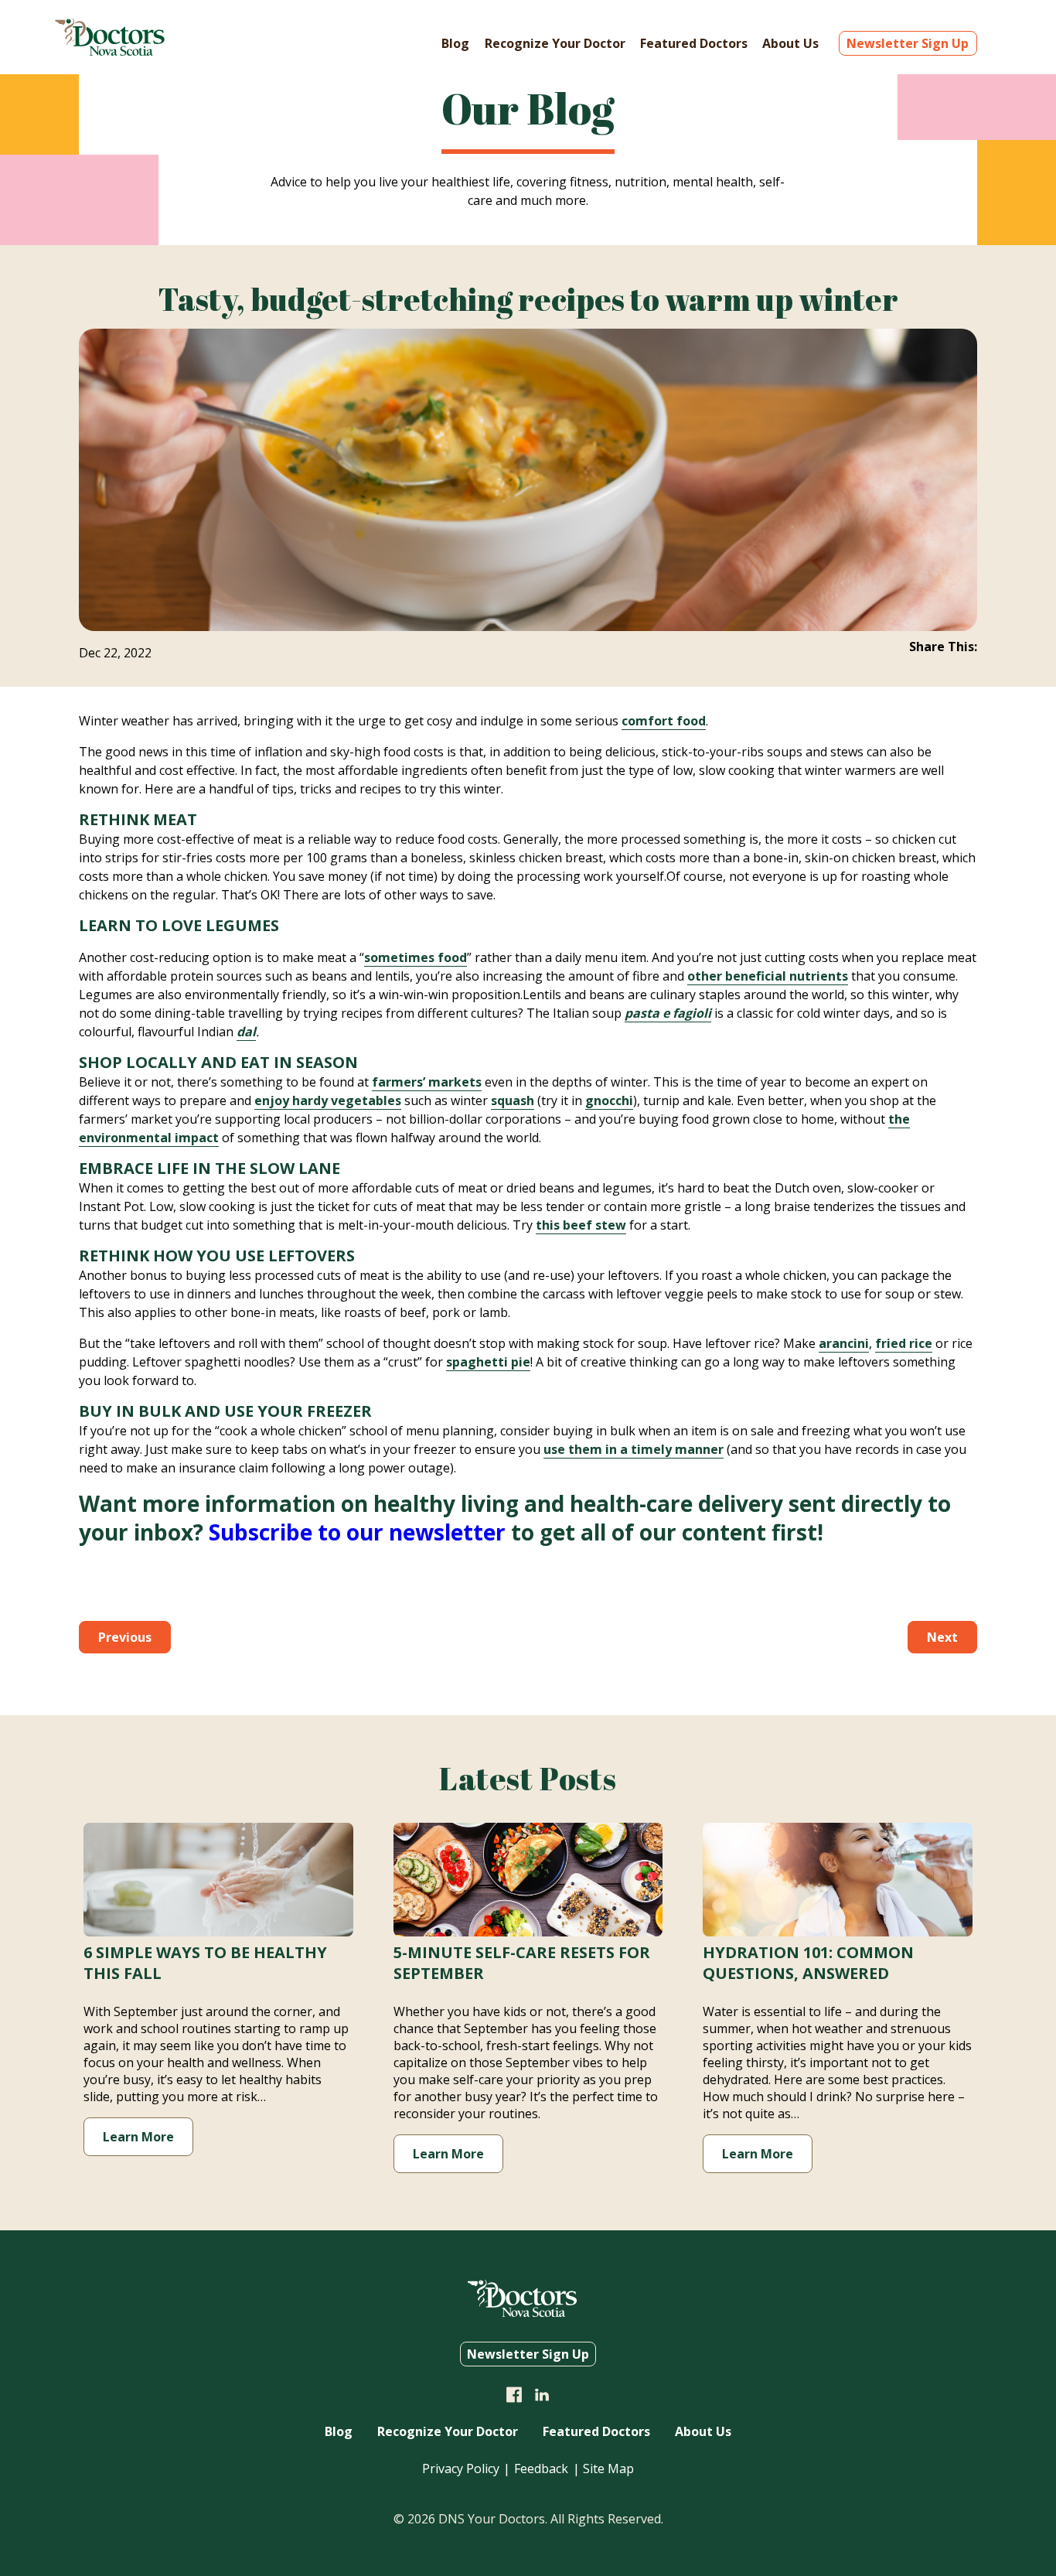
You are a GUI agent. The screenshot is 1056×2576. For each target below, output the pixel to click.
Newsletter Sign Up (908, 43)
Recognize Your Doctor (555, 43)
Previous (125, 1637)
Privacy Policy (461, 2469)
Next (942, 1637)
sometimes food (416, 957)
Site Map (608, 2469)
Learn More (138, 2137)
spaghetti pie (488, 1362)
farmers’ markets (427, 1082)
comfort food (664, 721)
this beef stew (581, 1225)
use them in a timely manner (634, 1449)
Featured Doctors (694, 43)
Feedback (541, 2469)
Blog (455, 43)
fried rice (904, 1343)
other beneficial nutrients (768, 976)
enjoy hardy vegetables (328, 1100)
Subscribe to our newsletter (357, 1532)
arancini (844, 1343)
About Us (790, 43)
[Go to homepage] (110, 51)
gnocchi (609, 1100)
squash (513, 1100)
